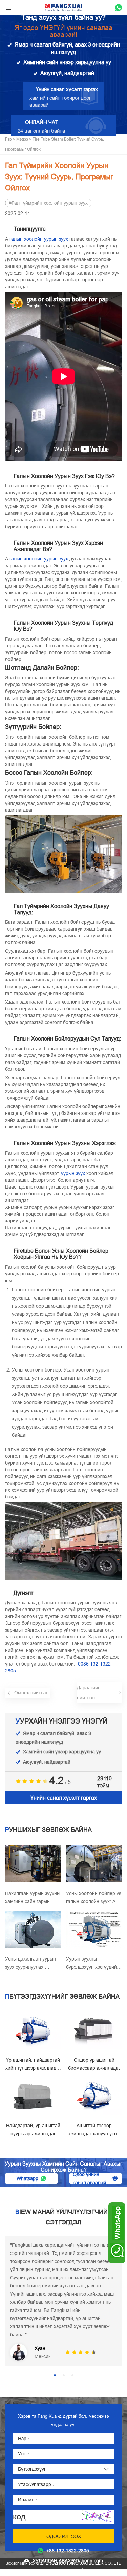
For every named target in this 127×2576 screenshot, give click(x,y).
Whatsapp (27, 2178)
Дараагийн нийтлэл (89, 1693)
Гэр (8, 139)
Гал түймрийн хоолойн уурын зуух (50, 203)
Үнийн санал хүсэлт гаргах (64, 1798)
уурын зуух (73, 1173)
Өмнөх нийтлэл (31, 1693)
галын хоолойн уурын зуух (39, 239)
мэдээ (22, 139)
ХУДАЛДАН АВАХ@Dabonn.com (68, 2561)
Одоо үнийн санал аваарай (89, 2178)
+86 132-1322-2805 (68, 2551)
